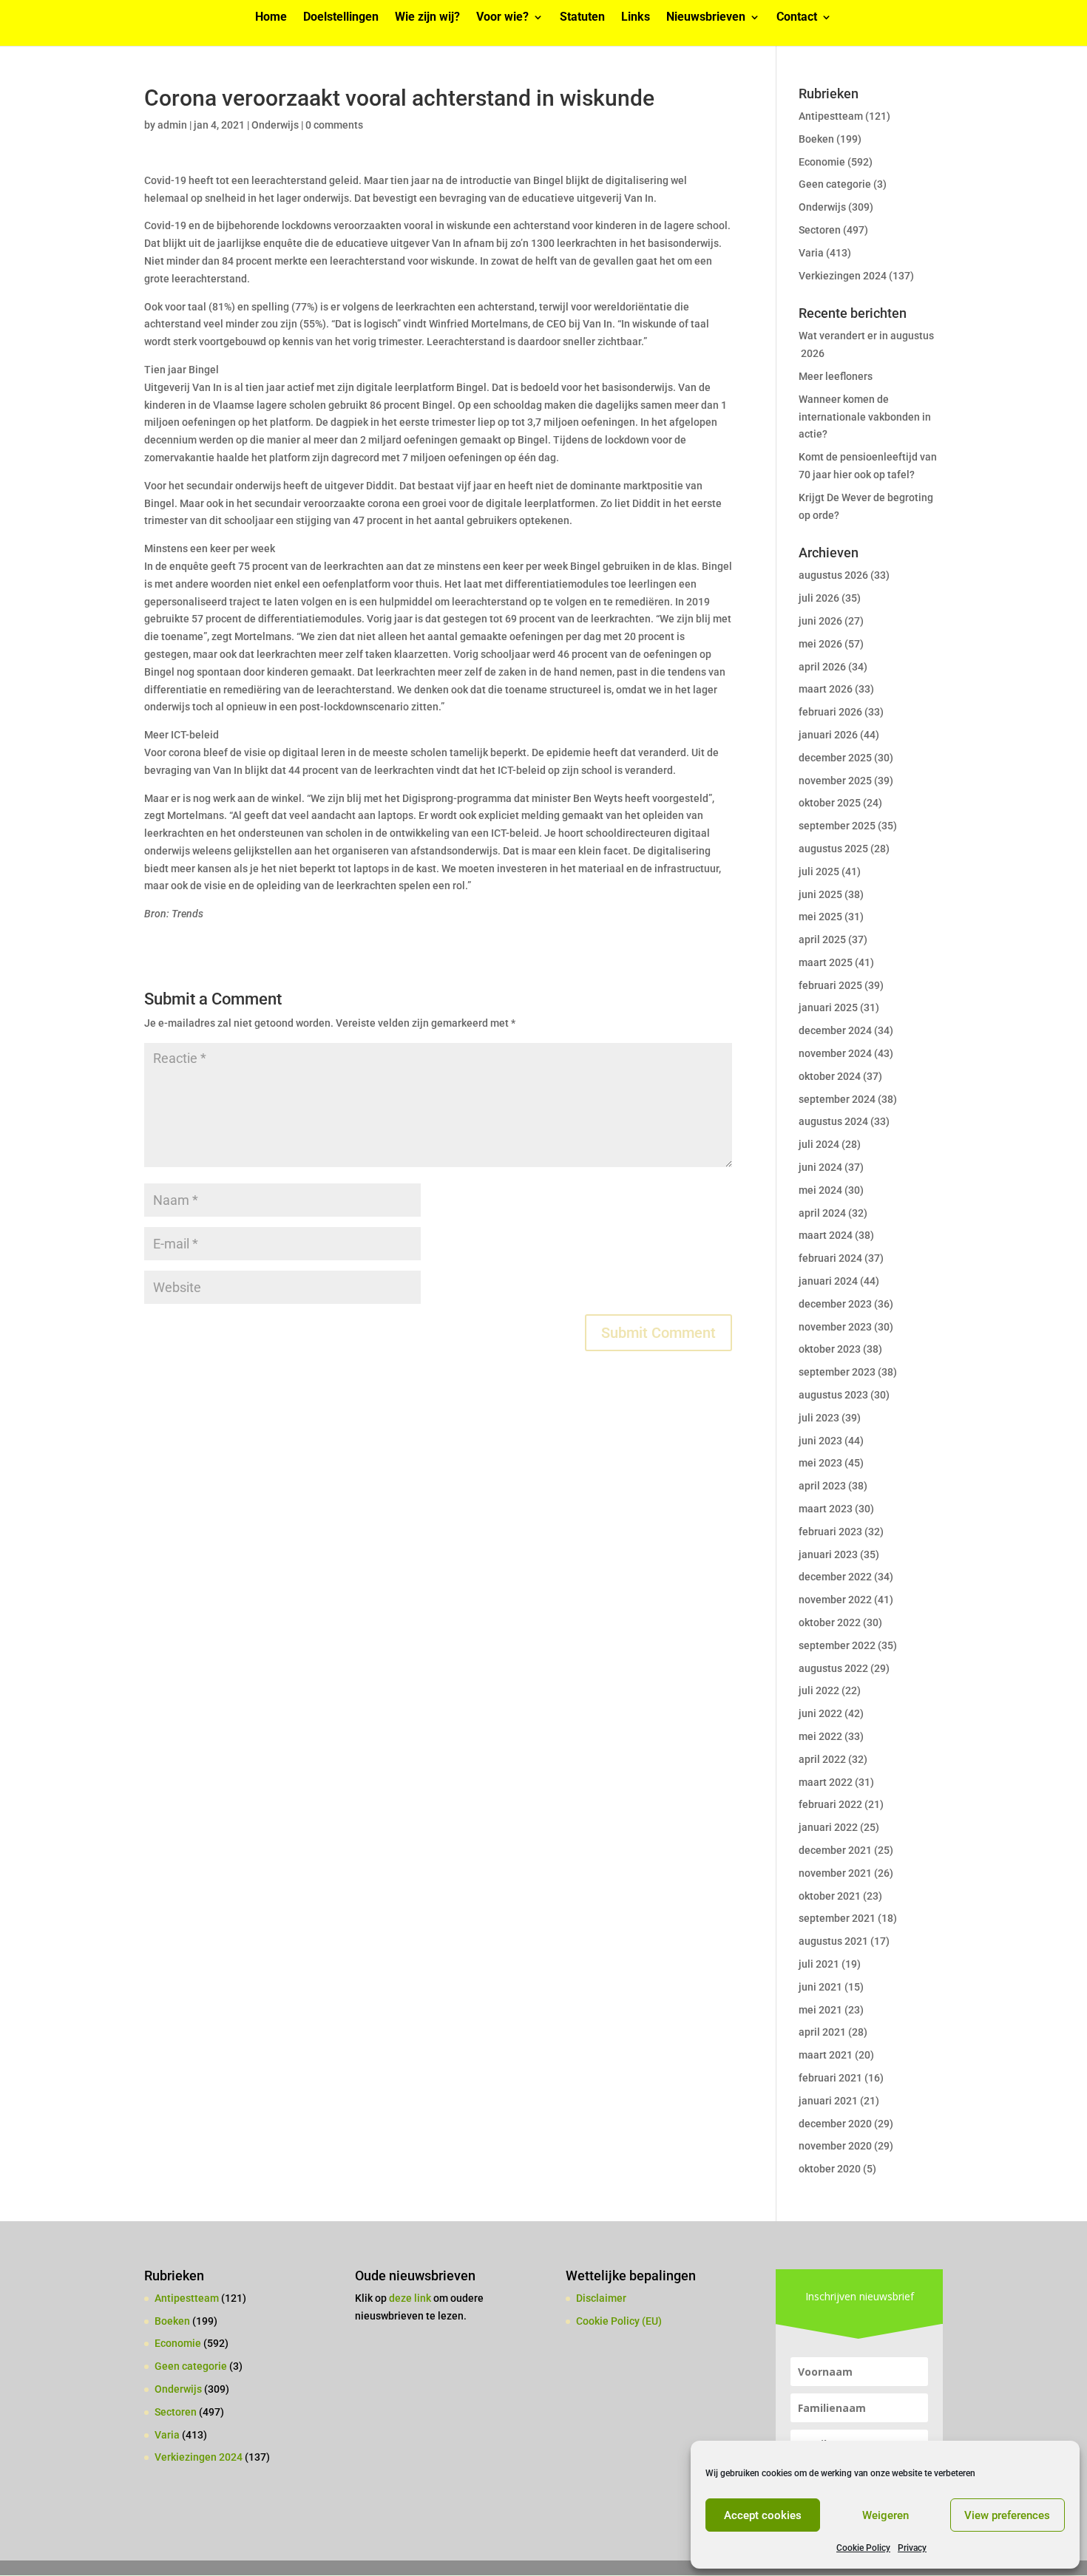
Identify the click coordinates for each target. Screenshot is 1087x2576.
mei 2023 (820, 1463)
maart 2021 (826, 2055)
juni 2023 (820, 1441)
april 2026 (822, 667)
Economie (822, 162)
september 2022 (837, 1645)
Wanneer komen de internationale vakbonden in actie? (865, 417)
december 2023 (835, 1304)
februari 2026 (830, 712)
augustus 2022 (833, 1668)
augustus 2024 (833, 1121)
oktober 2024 (830, 1076)
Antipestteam (831, 116)
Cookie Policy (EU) (619, 2321)
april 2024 (822, 1213)
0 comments (334, 125)
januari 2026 (828, 735)
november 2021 (835, 1873)
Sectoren (820, 230)
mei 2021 (820, 2010)
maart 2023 (826, 1509)
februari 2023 (830, 1532)
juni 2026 (820, 621)
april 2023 (822, 1486)
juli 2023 (819, 1418)
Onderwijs (275, 125)
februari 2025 (830, 985)
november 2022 (835, 1600)
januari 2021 (828, 2101)
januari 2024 (828, 1281)
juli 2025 (819, 871)
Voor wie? (502, 18)
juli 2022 (819, 1690)
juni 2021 (820, 1987)
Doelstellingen (341, 18)
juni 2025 (820, 894)
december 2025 (835, 758)
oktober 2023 (830, 1349)
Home (271, 18)
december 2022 (835, 1577)
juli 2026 (819, 598)
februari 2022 (830, 1804)
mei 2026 (820, 644)
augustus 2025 (833, 849)
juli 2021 (819, 1964)
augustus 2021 (833, 1941)
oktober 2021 (830, 1896)
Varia (811, 253)
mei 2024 (820, 1190)
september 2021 (837, 1918)
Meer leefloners (836, 376)
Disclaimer (601, 2298)
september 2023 (837, 1372)
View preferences (1007, 2515)
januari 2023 (828, 1554)
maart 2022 (826, 1782)
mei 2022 (820, 1736)
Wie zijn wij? (427, 18)
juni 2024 (820, 1167)
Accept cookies (763, 2515)
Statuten (582, 18)
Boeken (816, 139)
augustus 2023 (833, 1395)
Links (636, 18)
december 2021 (835, 1850)
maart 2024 (826, 1235)
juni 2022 (820, 1713)
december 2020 (835, 2124)
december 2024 (835, 1030)
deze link (411, 2298)
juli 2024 (819, 1144)
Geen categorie (835, 184)
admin (172, 125)
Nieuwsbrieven (706, 18)
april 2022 (822, 1759)
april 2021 (822, 2032)
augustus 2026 (833, 575)
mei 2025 (820, 917)
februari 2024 (830, 1258)
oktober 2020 (830, 2169)
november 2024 (835, 1053)
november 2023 (835, 1327)
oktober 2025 (830, 803)
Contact (797, 18)
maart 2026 (826, 689)
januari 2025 (828, 1007)
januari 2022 (828, 1827)
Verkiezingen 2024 (843, 276)
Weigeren (885, 2515)
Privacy (912, 2548)
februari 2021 (830, 2078)
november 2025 (835, 781)
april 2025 (822, 939)
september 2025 (837, 826)
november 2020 (835, 2146)
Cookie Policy (863, 2548)
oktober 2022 (830, 1622)
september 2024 (837, 1099)
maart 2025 (826, 962)
